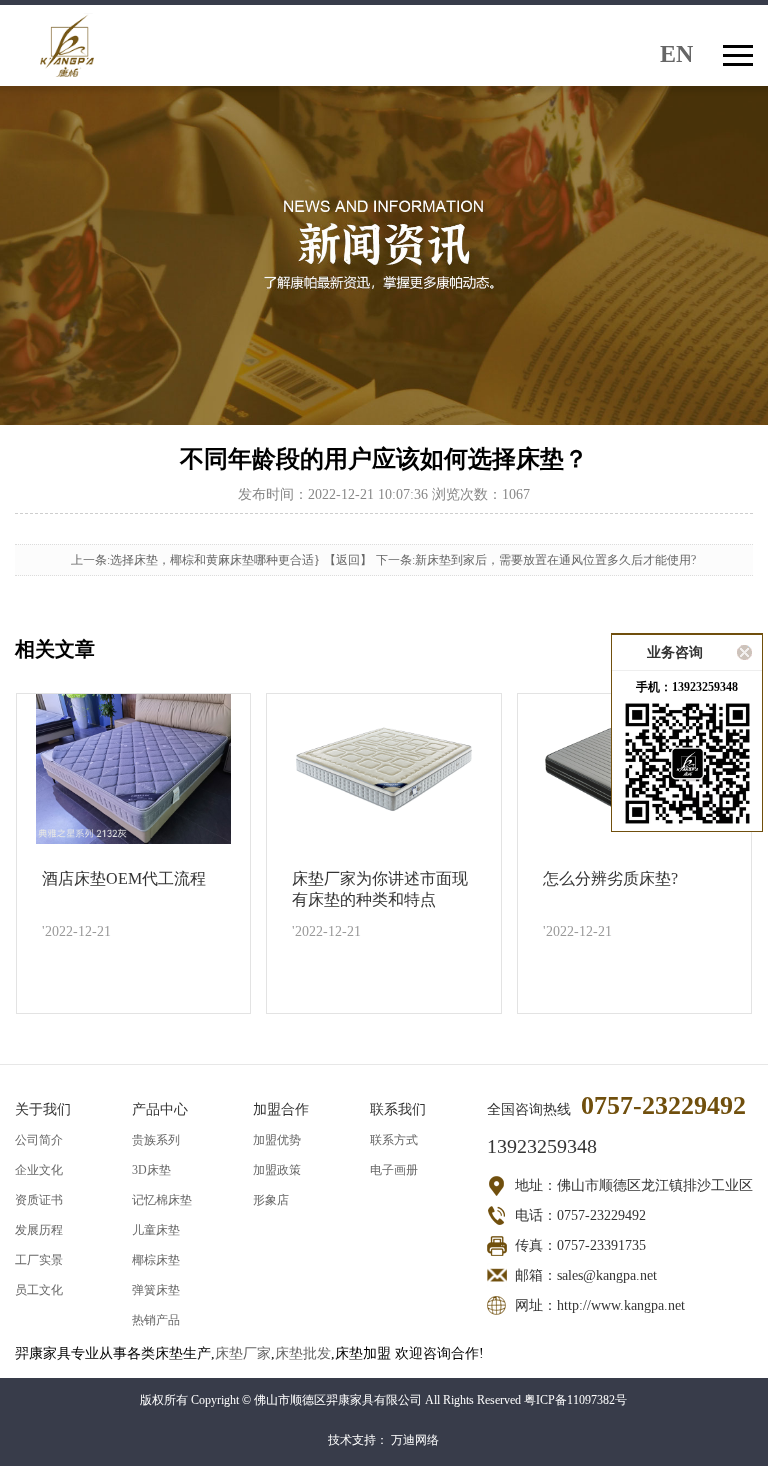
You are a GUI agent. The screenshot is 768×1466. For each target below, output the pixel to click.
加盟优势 (277, 1140)
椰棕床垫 (156, 1260)
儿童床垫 (156, 1230)
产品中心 (160, 1109)
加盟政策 (277, 1170)
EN (676, 53)
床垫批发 (303, 1353)
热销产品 (156, 1320)
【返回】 (348, 560)
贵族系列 (156, 1140)
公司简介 (39, 1140)
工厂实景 (39, 1260)
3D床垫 (151, 1170)
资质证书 (39, 1200)
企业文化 (39, 1170)
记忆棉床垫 (162, 1200)
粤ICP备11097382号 (575, 1400)
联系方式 (394, 1140)
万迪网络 (415, 1440)
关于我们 (43, 1109)
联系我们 (398, 1109)
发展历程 (39, 1230)
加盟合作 (281, 1109)
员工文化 (39, 1290)
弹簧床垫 (156, 1290)
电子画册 (394, 1170)
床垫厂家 (243, 1353)
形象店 (271, 1200)
